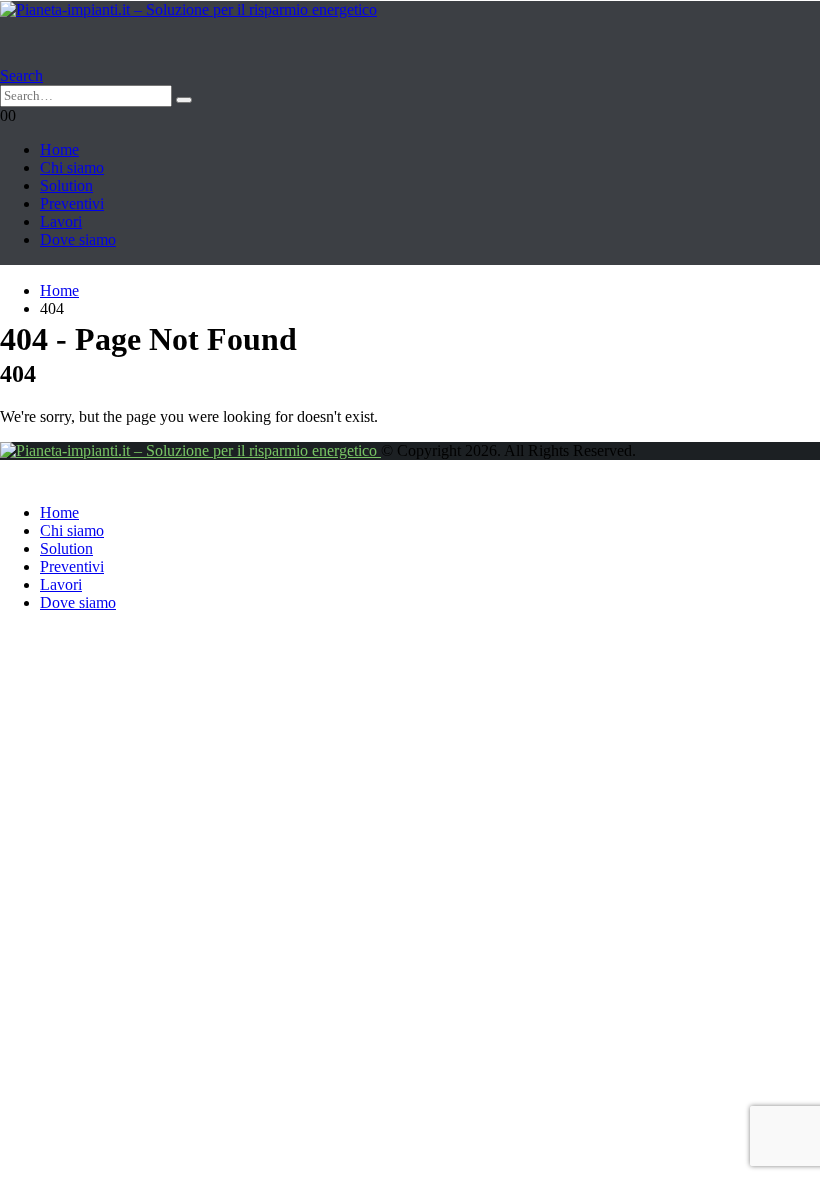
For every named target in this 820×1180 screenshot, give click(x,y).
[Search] (184, 100)
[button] (21, 75)
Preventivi (72, 203)
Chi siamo (72, 167)
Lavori (61, 221)
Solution (66, 185)
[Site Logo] (188, 9)
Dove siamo (78, 239)
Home (59, 149)
